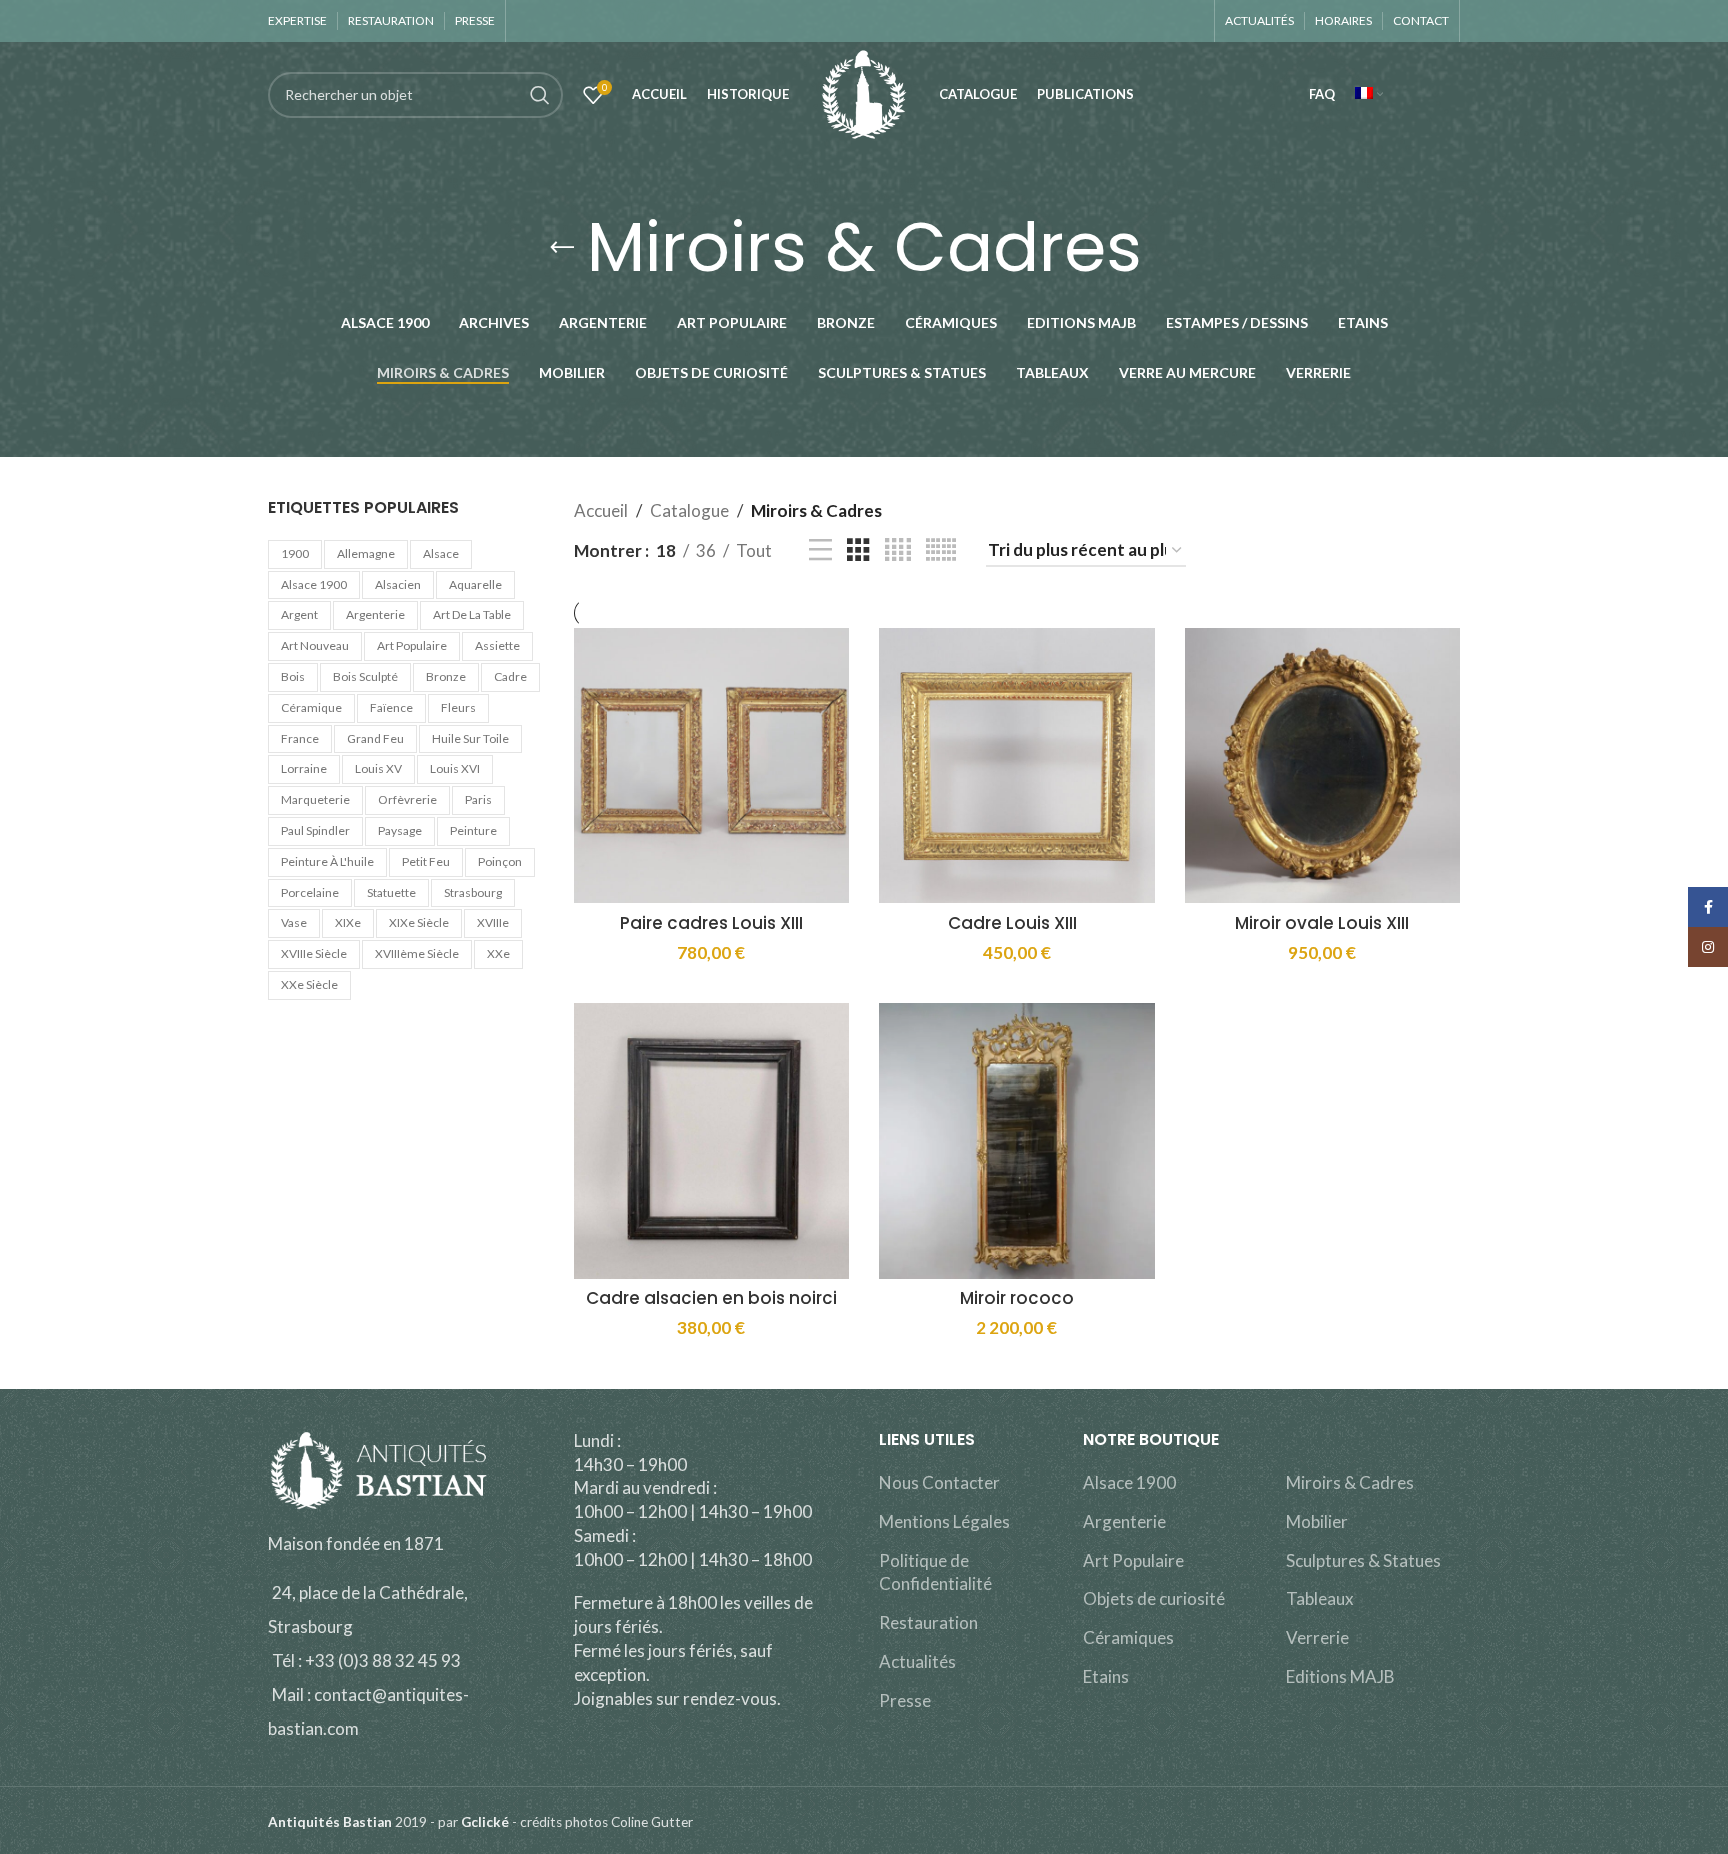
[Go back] (562, 248)
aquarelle (475, 584)
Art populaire (412, 645)
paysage (400, 830)
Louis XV (378, 768)
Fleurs (458, 707)
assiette (497, 645)
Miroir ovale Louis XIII (1322, 923)
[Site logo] (863, 92)
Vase (294, 922)
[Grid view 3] (858, 550)
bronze (446, 676)
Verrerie (1317, 1637)
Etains (1106, 1676)
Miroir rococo (1017, 1298)
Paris (478, 799)
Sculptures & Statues (1363, 1560)
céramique (311, 707)
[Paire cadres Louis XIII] (712, 766)
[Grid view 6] (941, 550)
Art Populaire (1133, 1560)
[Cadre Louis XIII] (1017, 766)
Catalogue (689, 510)
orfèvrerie (407, 799)
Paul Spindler (315, 830)
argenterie (375, 614)
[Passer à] (1369, 95)
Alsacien (398, 584)
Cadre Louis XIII (1016, 923)
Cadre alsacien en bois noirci (711, 1298)
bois (293, 676)
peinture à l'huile (327, 861)
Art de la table (472, 614)
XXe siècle (309, 984)
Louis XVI (455, 768)
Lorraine (304, 768)
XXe (498, 953)
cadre (510, 676)
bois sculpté (365, 676)
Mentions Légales (944, 1521)
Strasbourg (473, 892)
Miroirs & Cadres (1350, 1482)
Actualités (917, 1661)
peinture (473, 830)
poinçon (500, 861)
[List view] (820, 550)
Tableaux (1320, 1598)
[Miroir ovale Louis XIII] (1323, 766)
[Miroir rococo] (1017, 1141)
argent (299, 614)
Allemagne (366, 553)
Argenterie (1124, 1521)
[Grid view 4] (898, 550)
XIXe (348, 922)
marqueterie (315, 799)
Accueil (601, 510)
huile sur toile (470, 738)
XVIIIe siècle (314, 953)
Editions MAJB (1340, 1676)
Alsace (441, 553)
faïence (391, 707)
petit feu (426, 861)
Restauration (928, 1622)
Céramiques (1128, 1637)
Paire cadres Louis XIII (711, 923)
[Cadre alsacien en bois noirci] (712, 1141)
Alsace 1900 (314, 584)
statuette (391, 892)
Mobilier (1317, 1521)
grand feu (375, 738)
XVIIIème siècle (417, 953)
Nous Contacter (939, 1482)
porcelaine (310, 892)
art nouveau (315, 645)
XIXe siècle (419, 922)
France (300, 738)
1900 (295, 553)
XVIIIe (493, 922)
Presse (905, 1700)
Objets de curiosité (1154, 1598)
